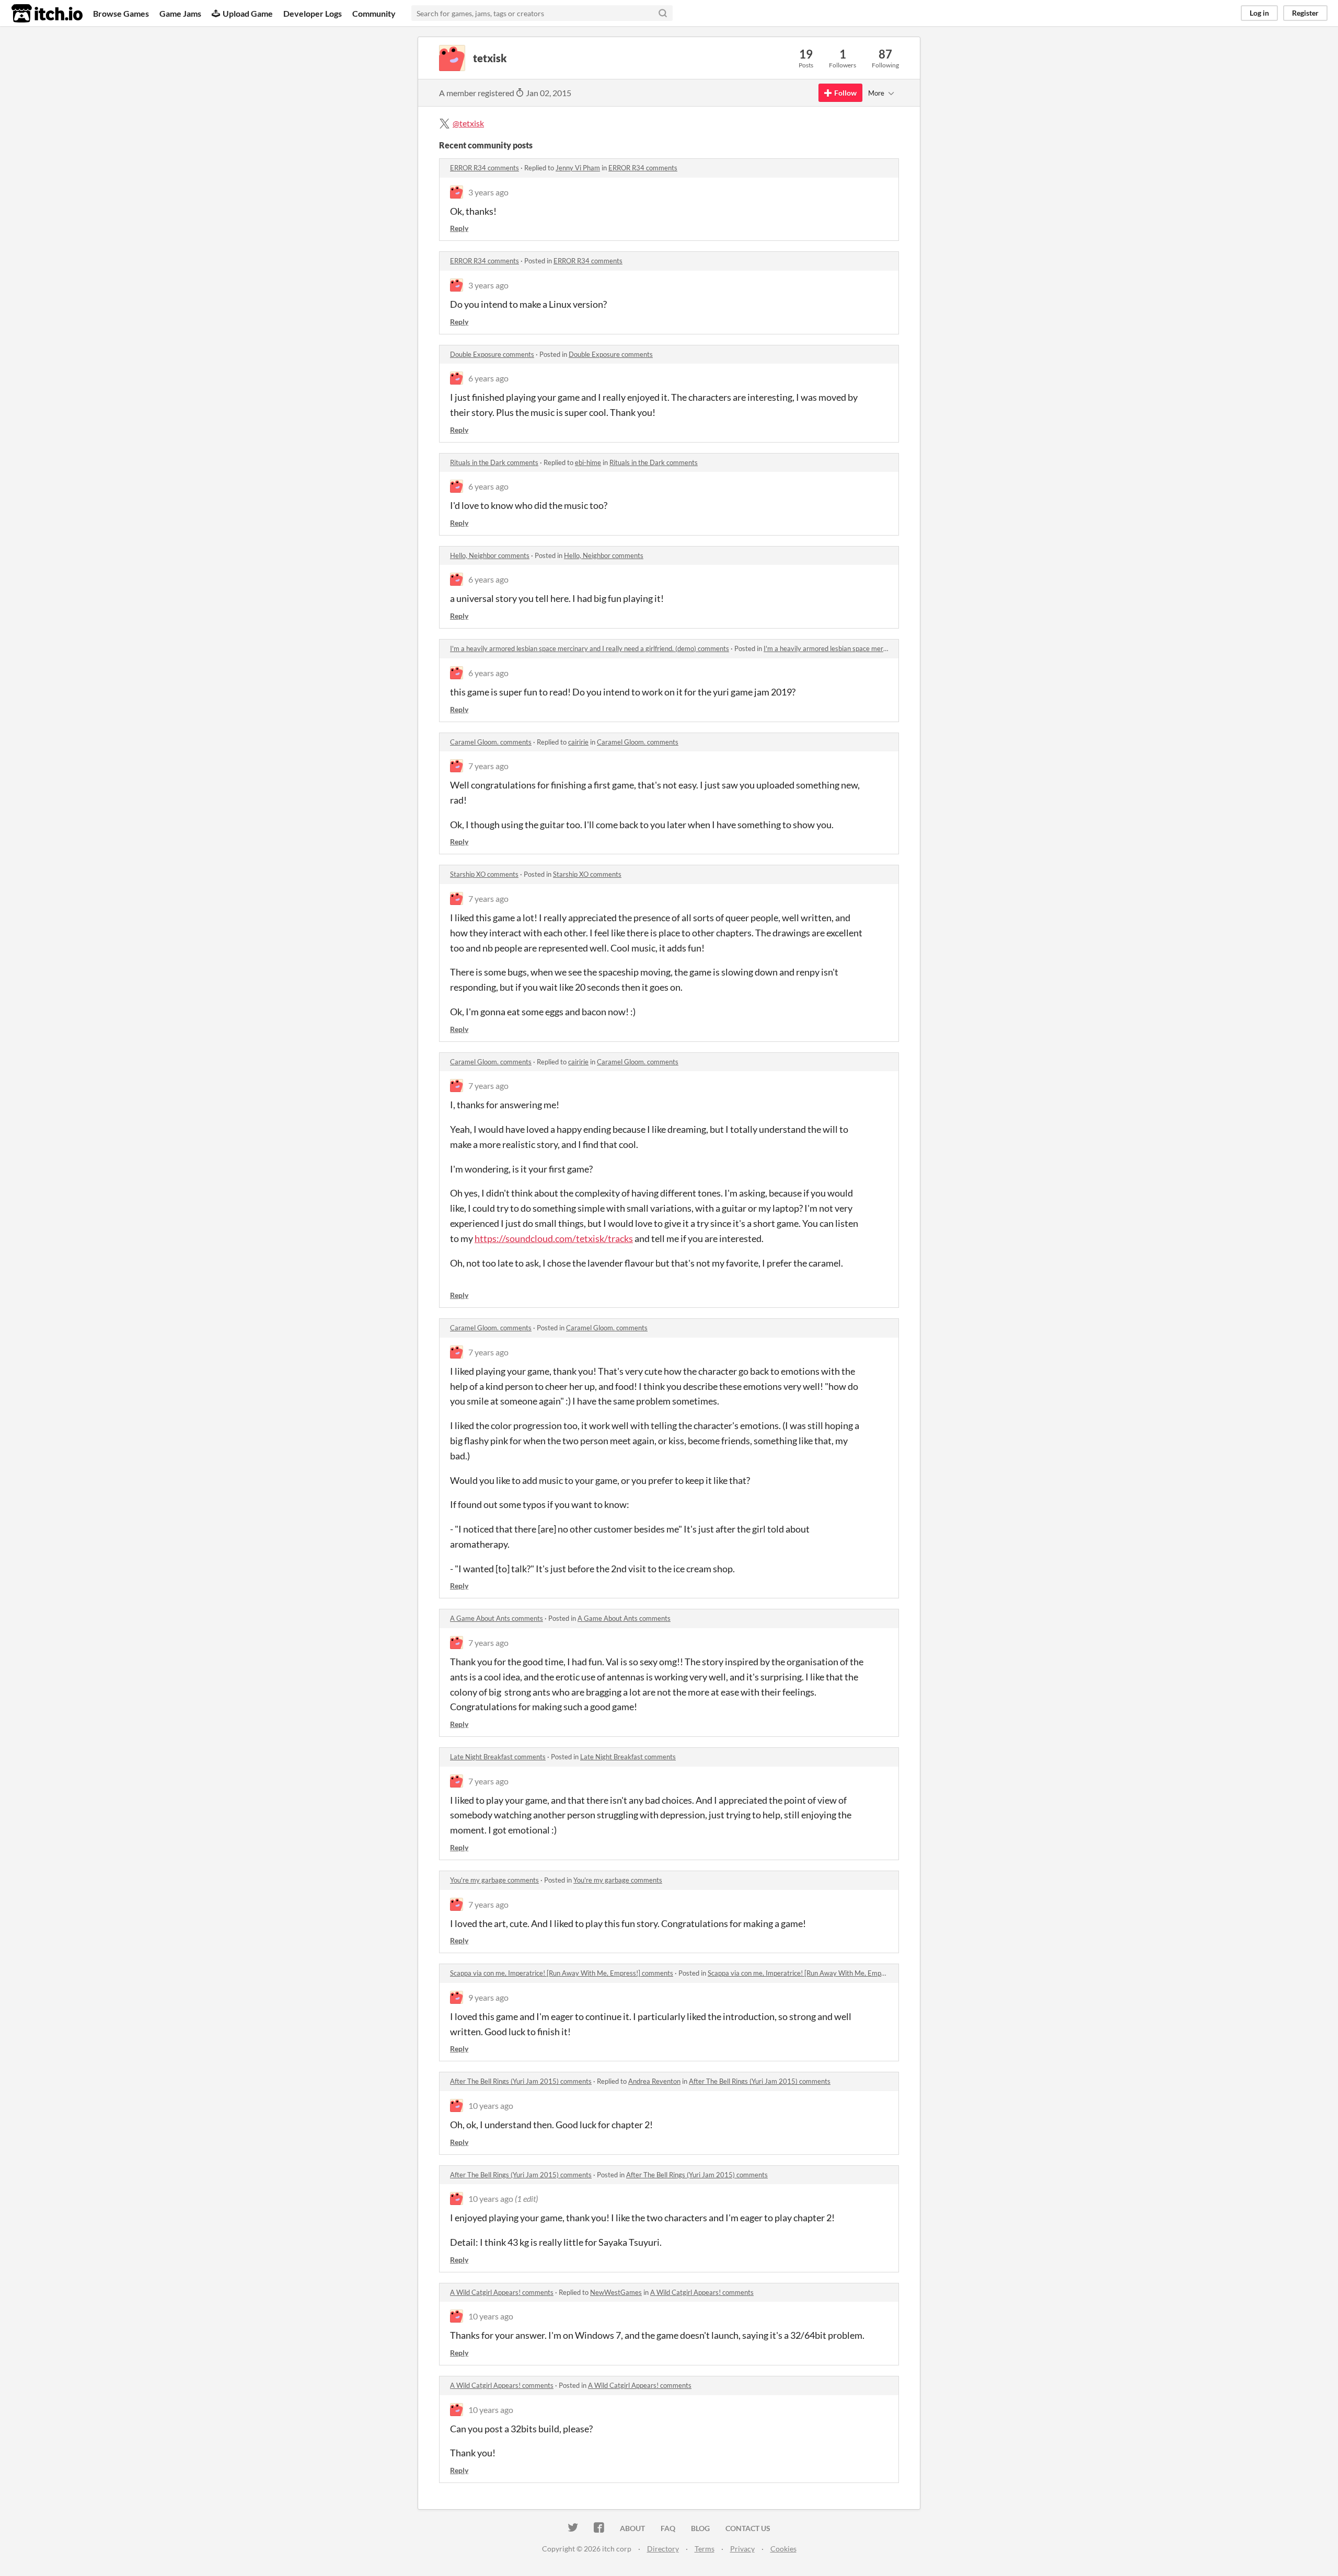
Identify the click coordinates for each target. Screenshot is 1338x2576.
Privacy (742, 2549)
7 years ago (488, 766)
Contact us (748, 2528)
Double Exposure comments (492, 354)
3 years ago (488, 192)
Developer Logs (313, 13)
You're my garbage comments (494, 1880)
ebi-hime (588, 462)
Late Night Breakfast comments (498, 1757)
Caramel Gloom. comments (491, 742)
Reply (459, 228)
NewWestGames (616, 2292)
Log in (1259, 13)
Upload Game (248, 13)
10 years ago (491, 2105)
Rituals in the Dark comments (494, 462)
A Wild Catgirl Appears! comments (502, 2292)
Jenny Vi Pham (578, 168)
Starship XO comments (484, 874)
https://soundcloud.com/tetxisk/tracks (554, 1238)
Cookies (783, 2549)
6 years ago (488, 378)
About (632, 2528)
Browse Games (121, 13)
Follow (845, 93)
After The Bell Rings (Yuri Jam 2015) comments (521, 2081)
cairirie (578, 742)
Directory (663, 2549)
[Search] (663, 13)
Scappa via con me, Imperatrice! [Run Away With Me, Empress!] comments (562, 1973)
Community (374, 13)
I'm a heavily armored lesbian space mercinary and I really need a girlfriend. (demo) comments (590, 648)
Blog (700, 2528)
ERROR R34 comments (485, 168)
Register (1305, 13)
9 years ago (488, 1997)
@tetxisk (468, 123)
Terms (705, 2549)
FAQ (668, 2528)
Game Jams (180, 13)
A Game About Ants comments (497, 1618)
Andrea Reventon (654, 2081)
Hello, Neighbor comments (490, 555)
